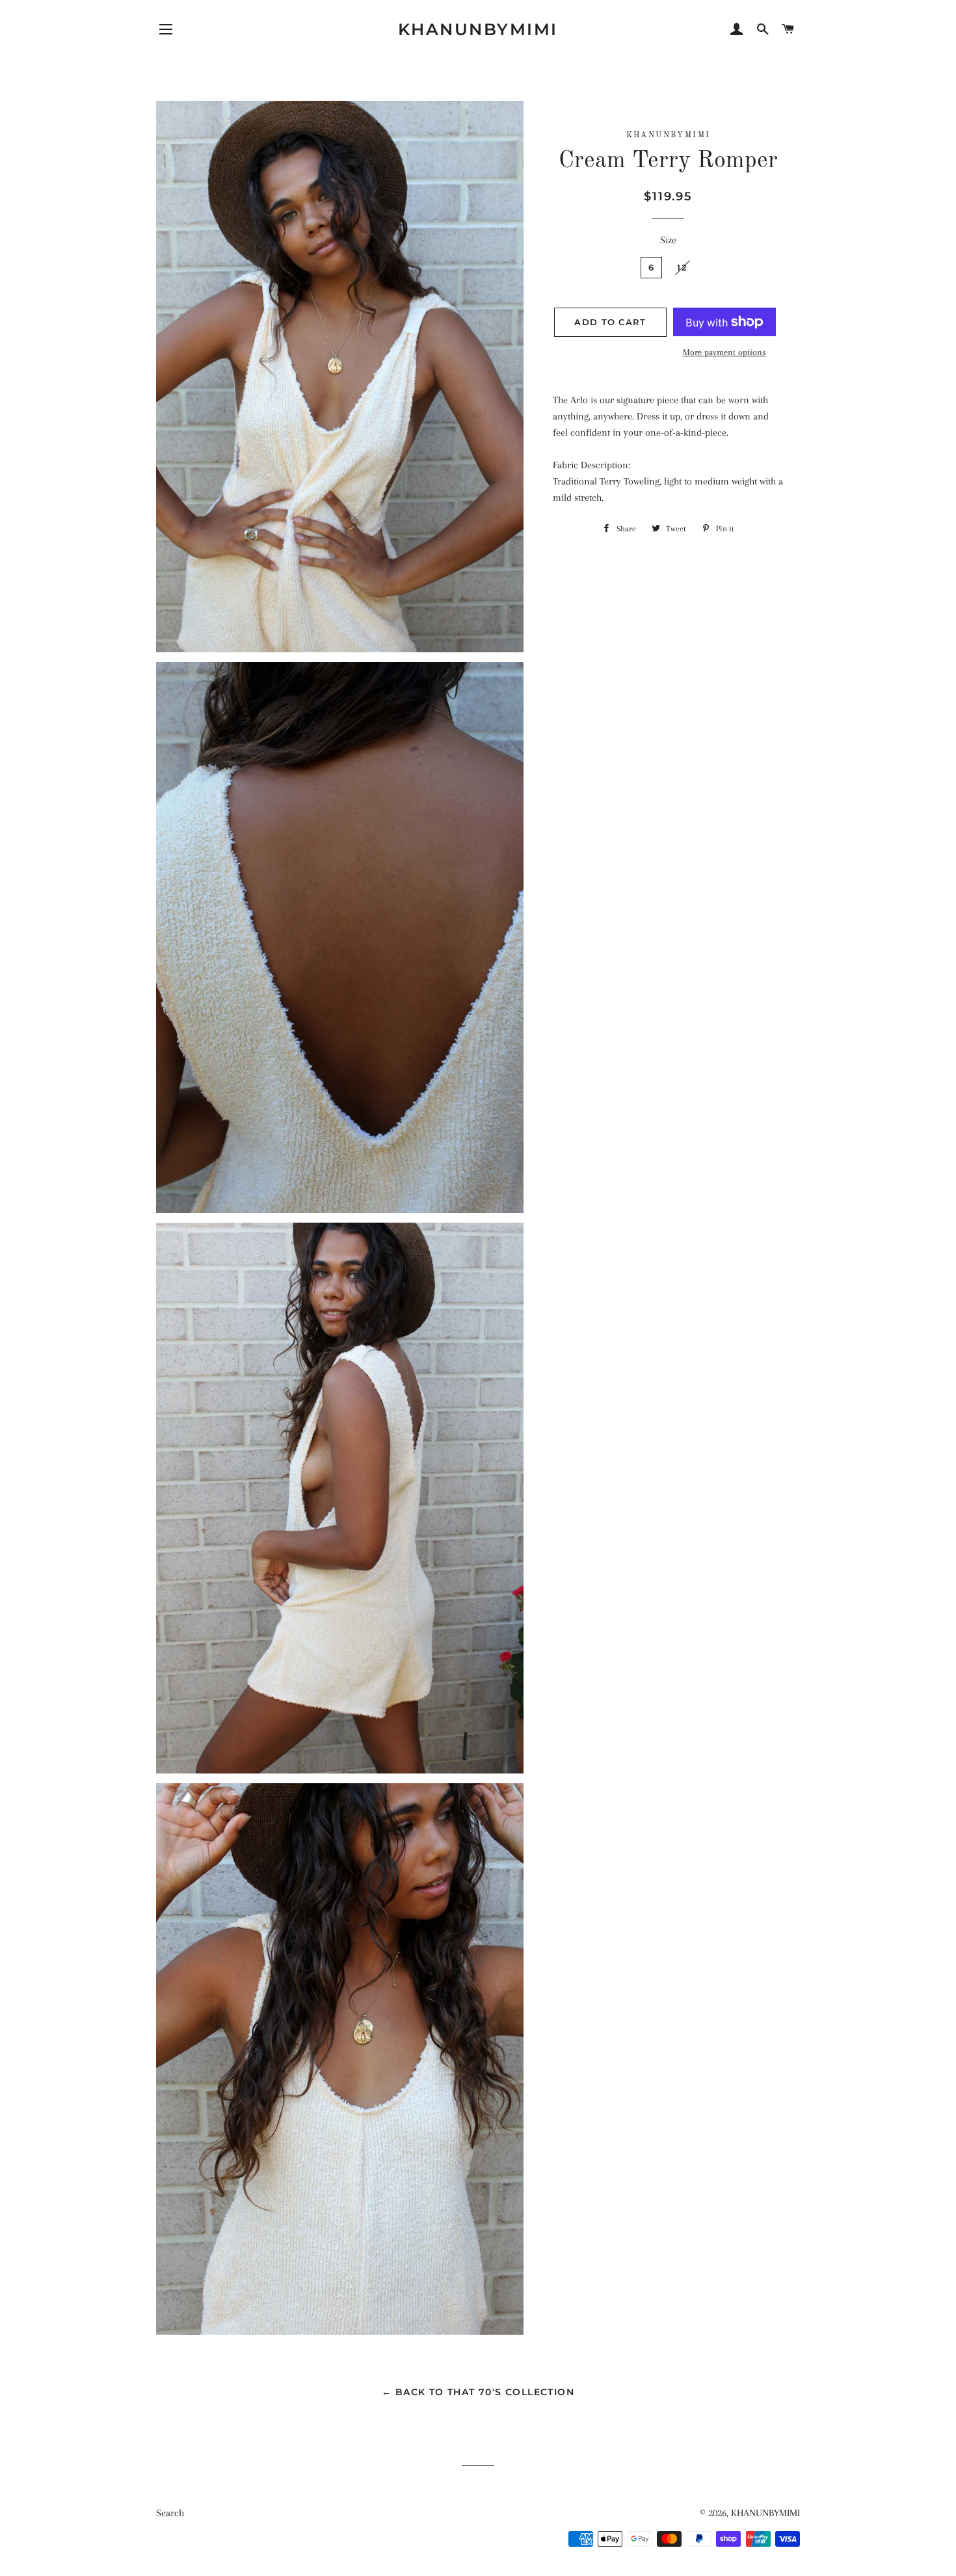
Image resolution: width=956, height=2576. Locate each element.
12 (682, 267)
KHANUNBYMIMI (478, 29)
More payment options (724, 352)
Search (170, 2513)
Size (668, 240)
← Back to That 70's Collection (478, 2392)
